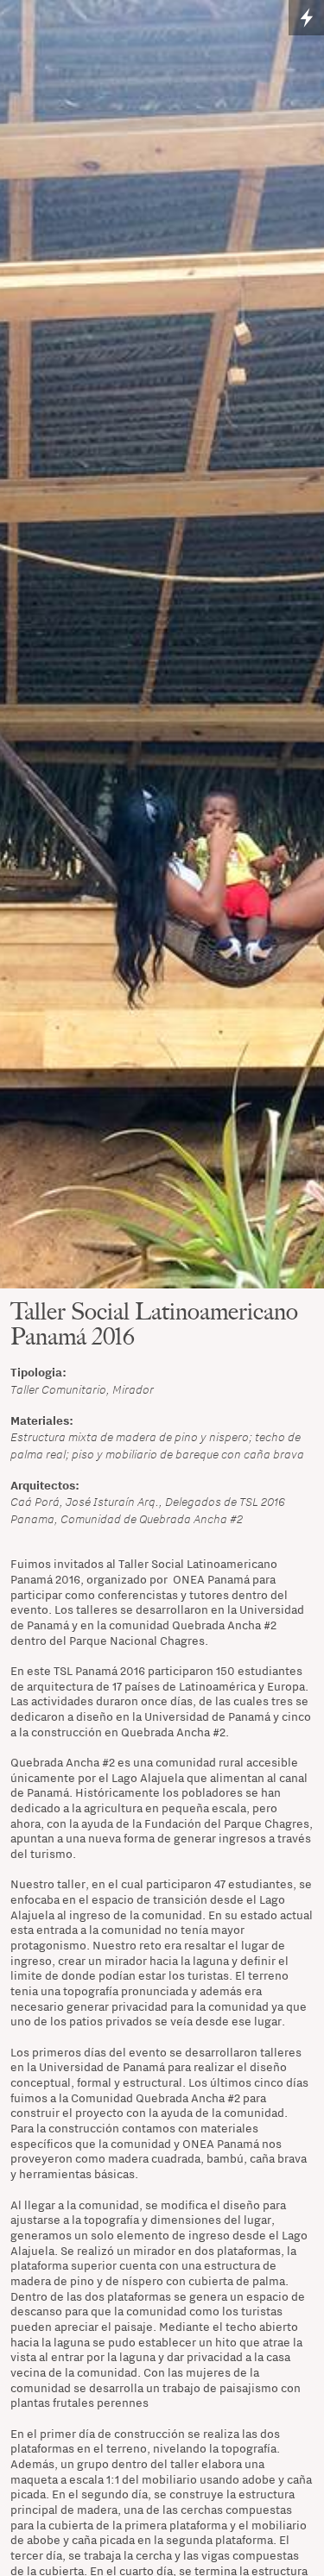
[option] (162, 644)
